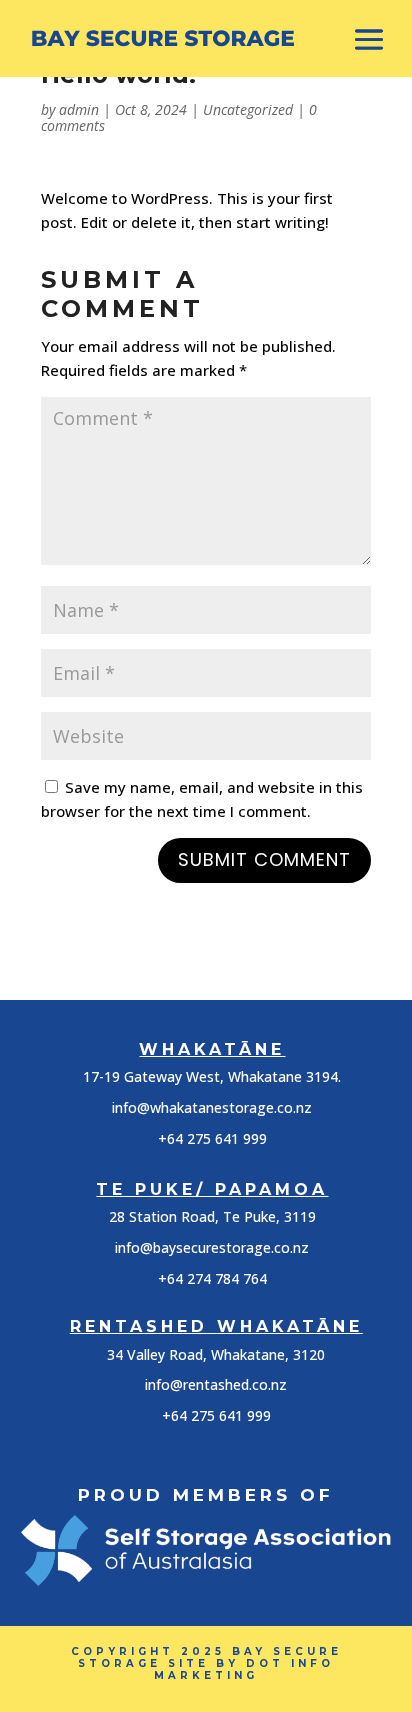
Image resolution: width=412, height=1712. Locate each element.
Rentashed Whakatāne (216, 1326)
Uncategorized (248, 109)
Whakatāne (212, 1049)
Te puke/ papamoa (212, 1189)
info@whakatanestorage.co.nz (212, 1107)
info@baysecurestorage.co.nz (212, 1247)
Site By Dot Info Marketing (244, 1669)
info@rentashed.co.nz (216, 1384)
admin (79, 109)
